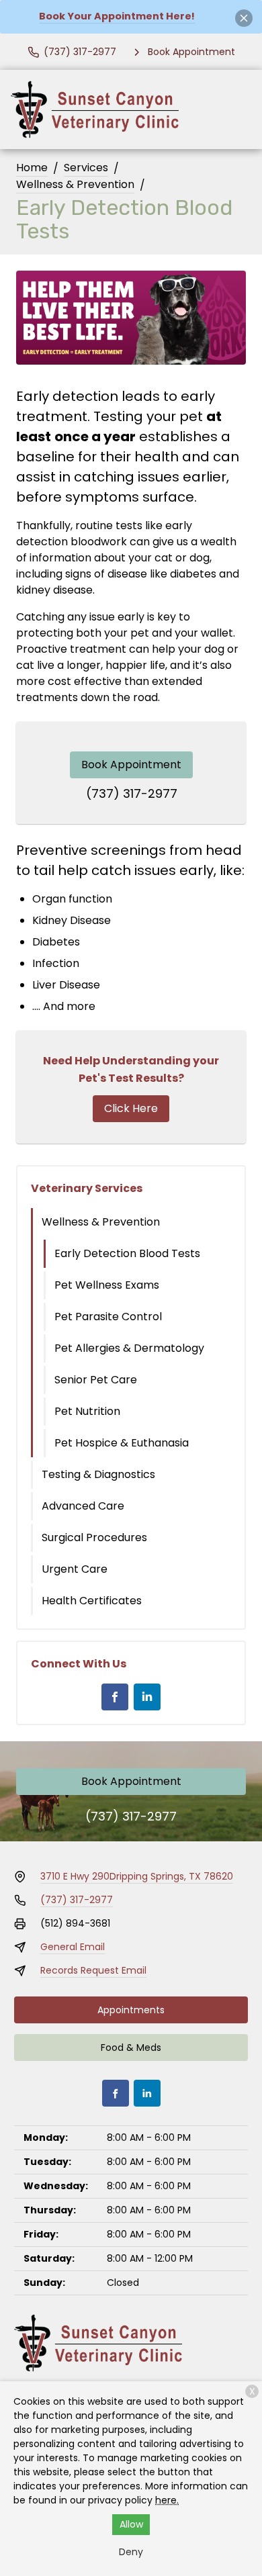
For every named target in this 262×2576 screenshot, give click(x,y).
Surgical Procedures (94, 1537)
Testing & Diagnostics (98, 1474)
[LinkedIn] (147, 1697)
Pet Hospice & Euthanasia (122, 1443)
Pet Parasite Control (108, 1317)
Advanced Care (83, 1506)
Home (32, 168)
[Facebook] (115, 1697)
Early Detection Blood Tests (127, 1253)
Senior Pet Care (96, 1380)
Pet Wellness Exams (107, 1285)
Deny (131, 2552)
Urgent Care (75, 1569)
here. (167, 2500)
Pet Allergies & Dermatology (129, 1348)
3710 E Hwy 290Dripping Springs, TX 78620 (137, 1876)
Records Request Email (93, 1970)
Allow (131, 2524)
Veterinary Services (87, 1188)
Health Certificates (92, 1601)
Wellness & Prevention (75, 184)
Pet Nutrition (87, 1411)
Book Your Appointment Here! (117, 16)
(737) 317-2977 (132, 793)
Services (86, 168)
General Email (73, 1947)
